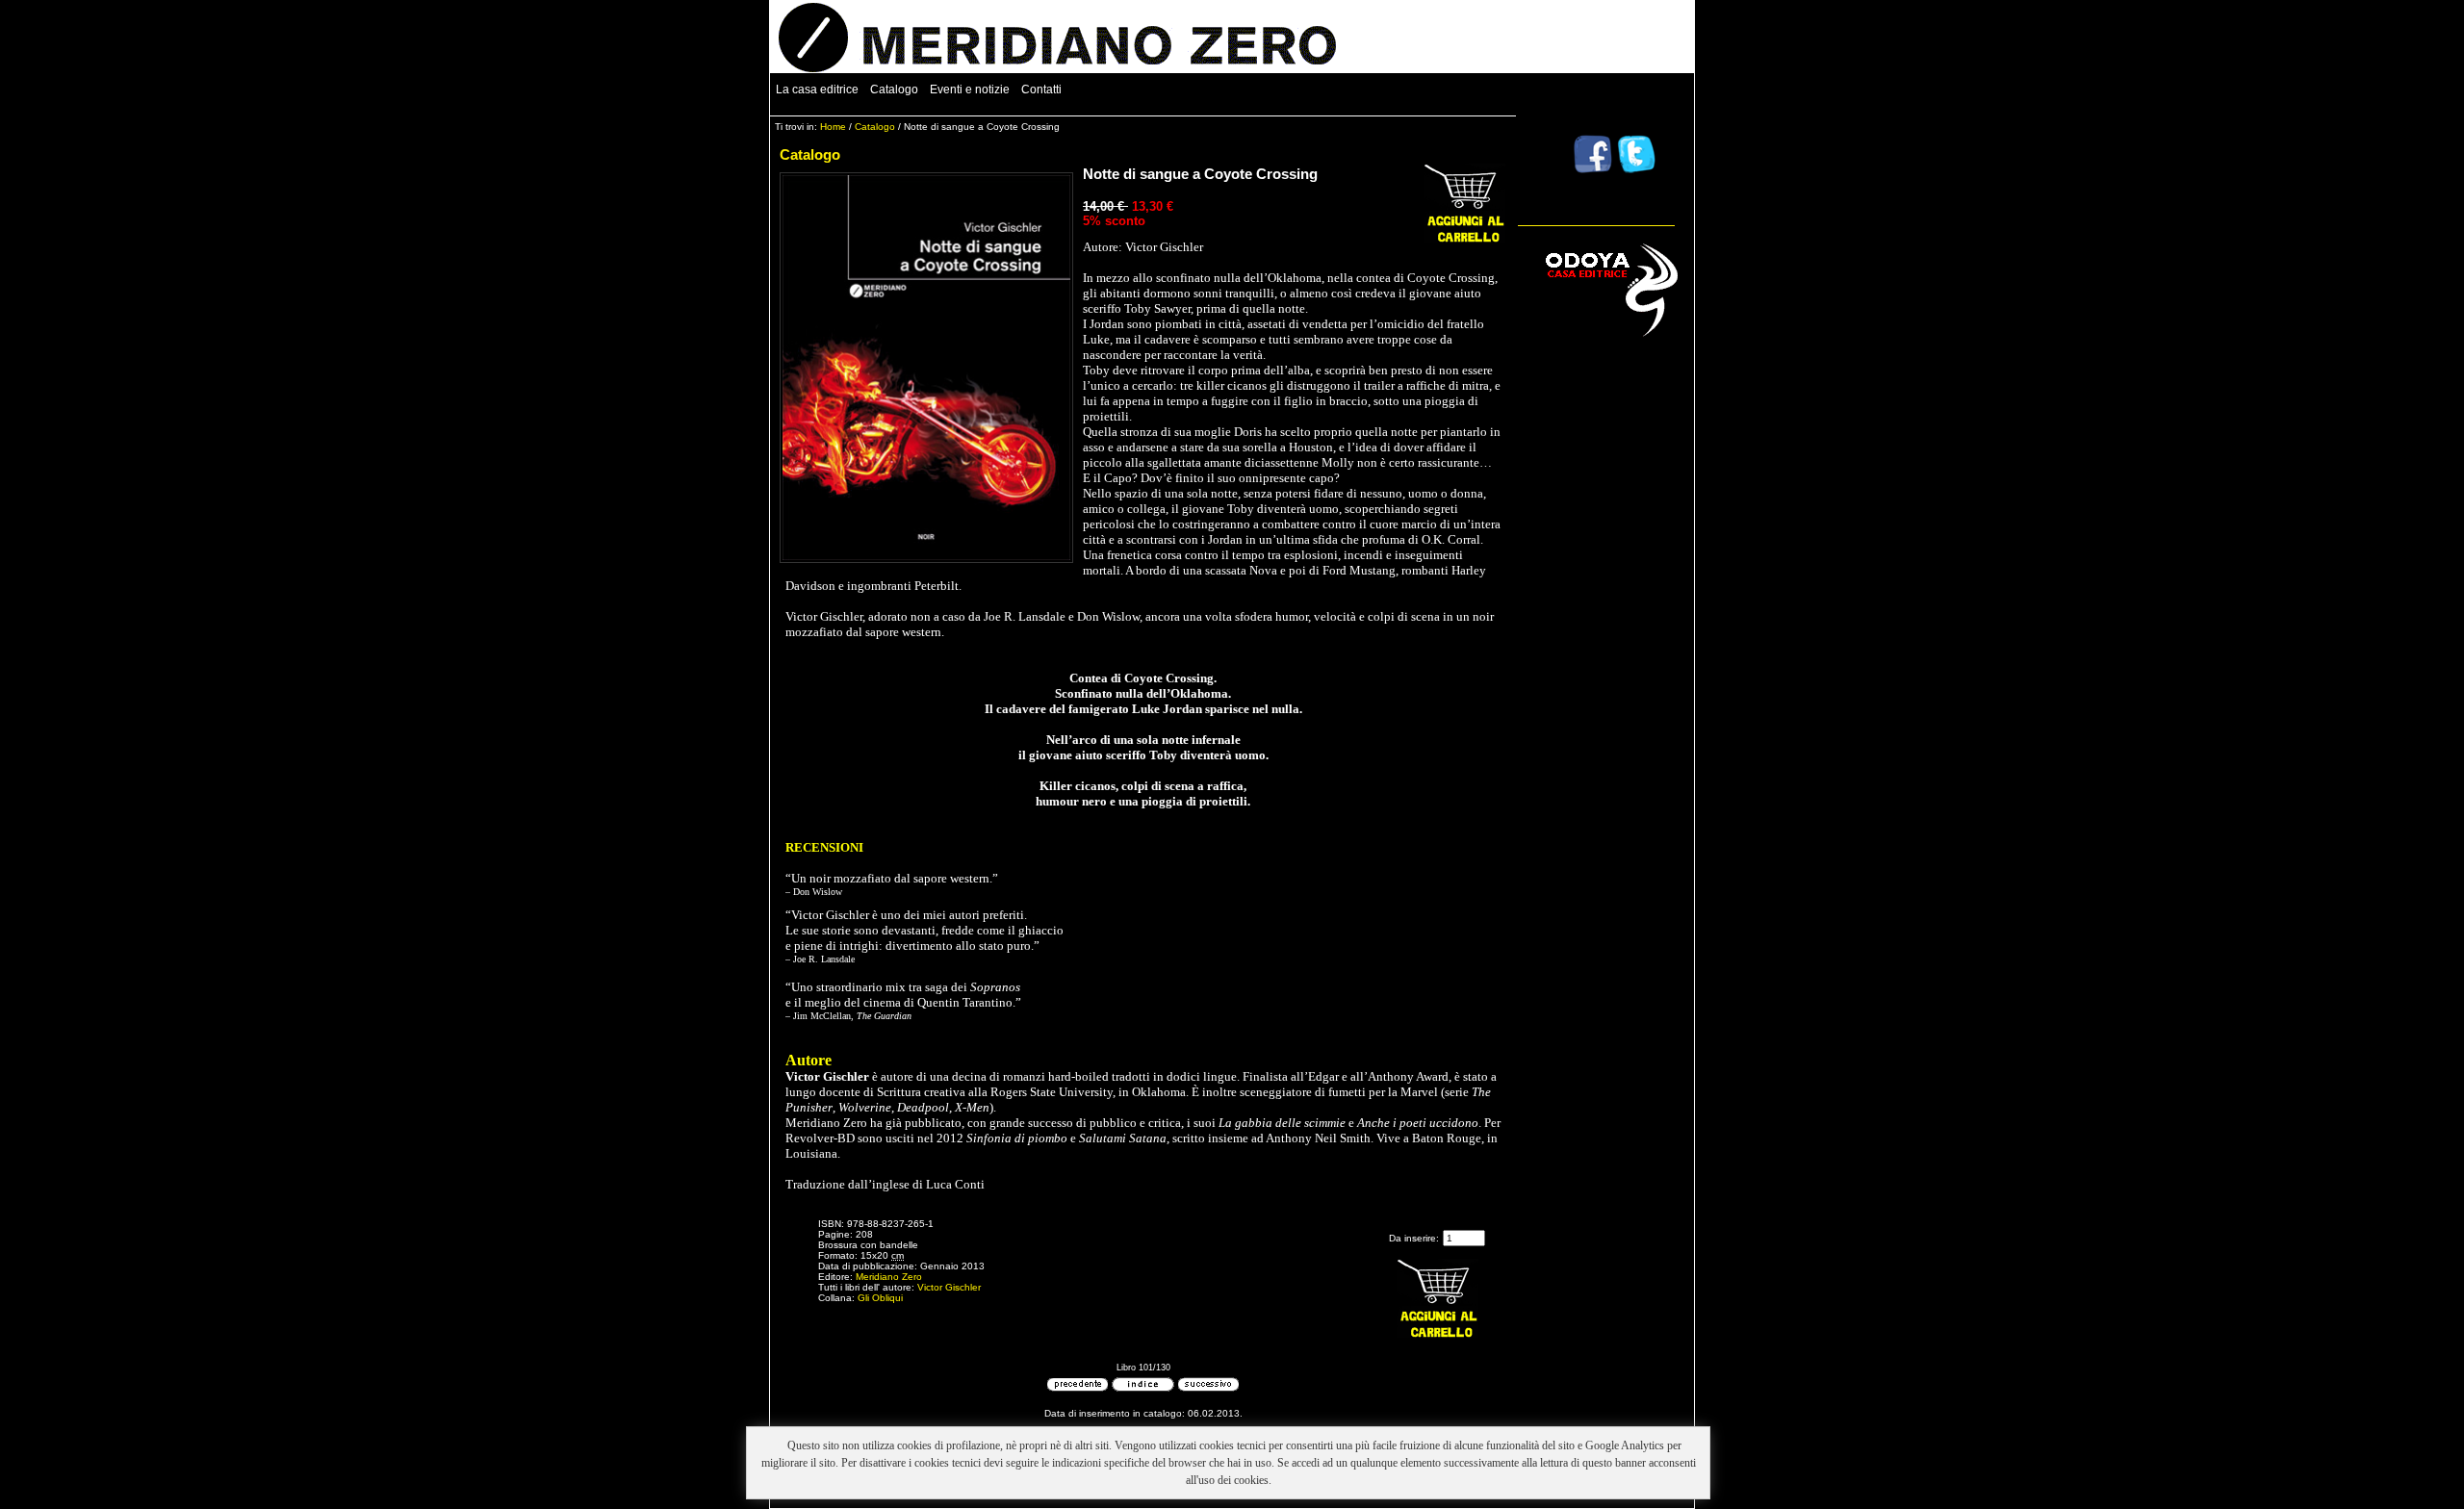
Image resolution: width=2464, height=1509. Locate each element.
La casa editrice (817, 90)
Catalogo (894, 90)
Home (833, 127)
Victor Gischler (949, 1287)
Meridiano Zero (889, 1277)
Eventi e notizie (970, 90)
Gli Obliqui (880, 1298)
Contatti (1041, 90)
